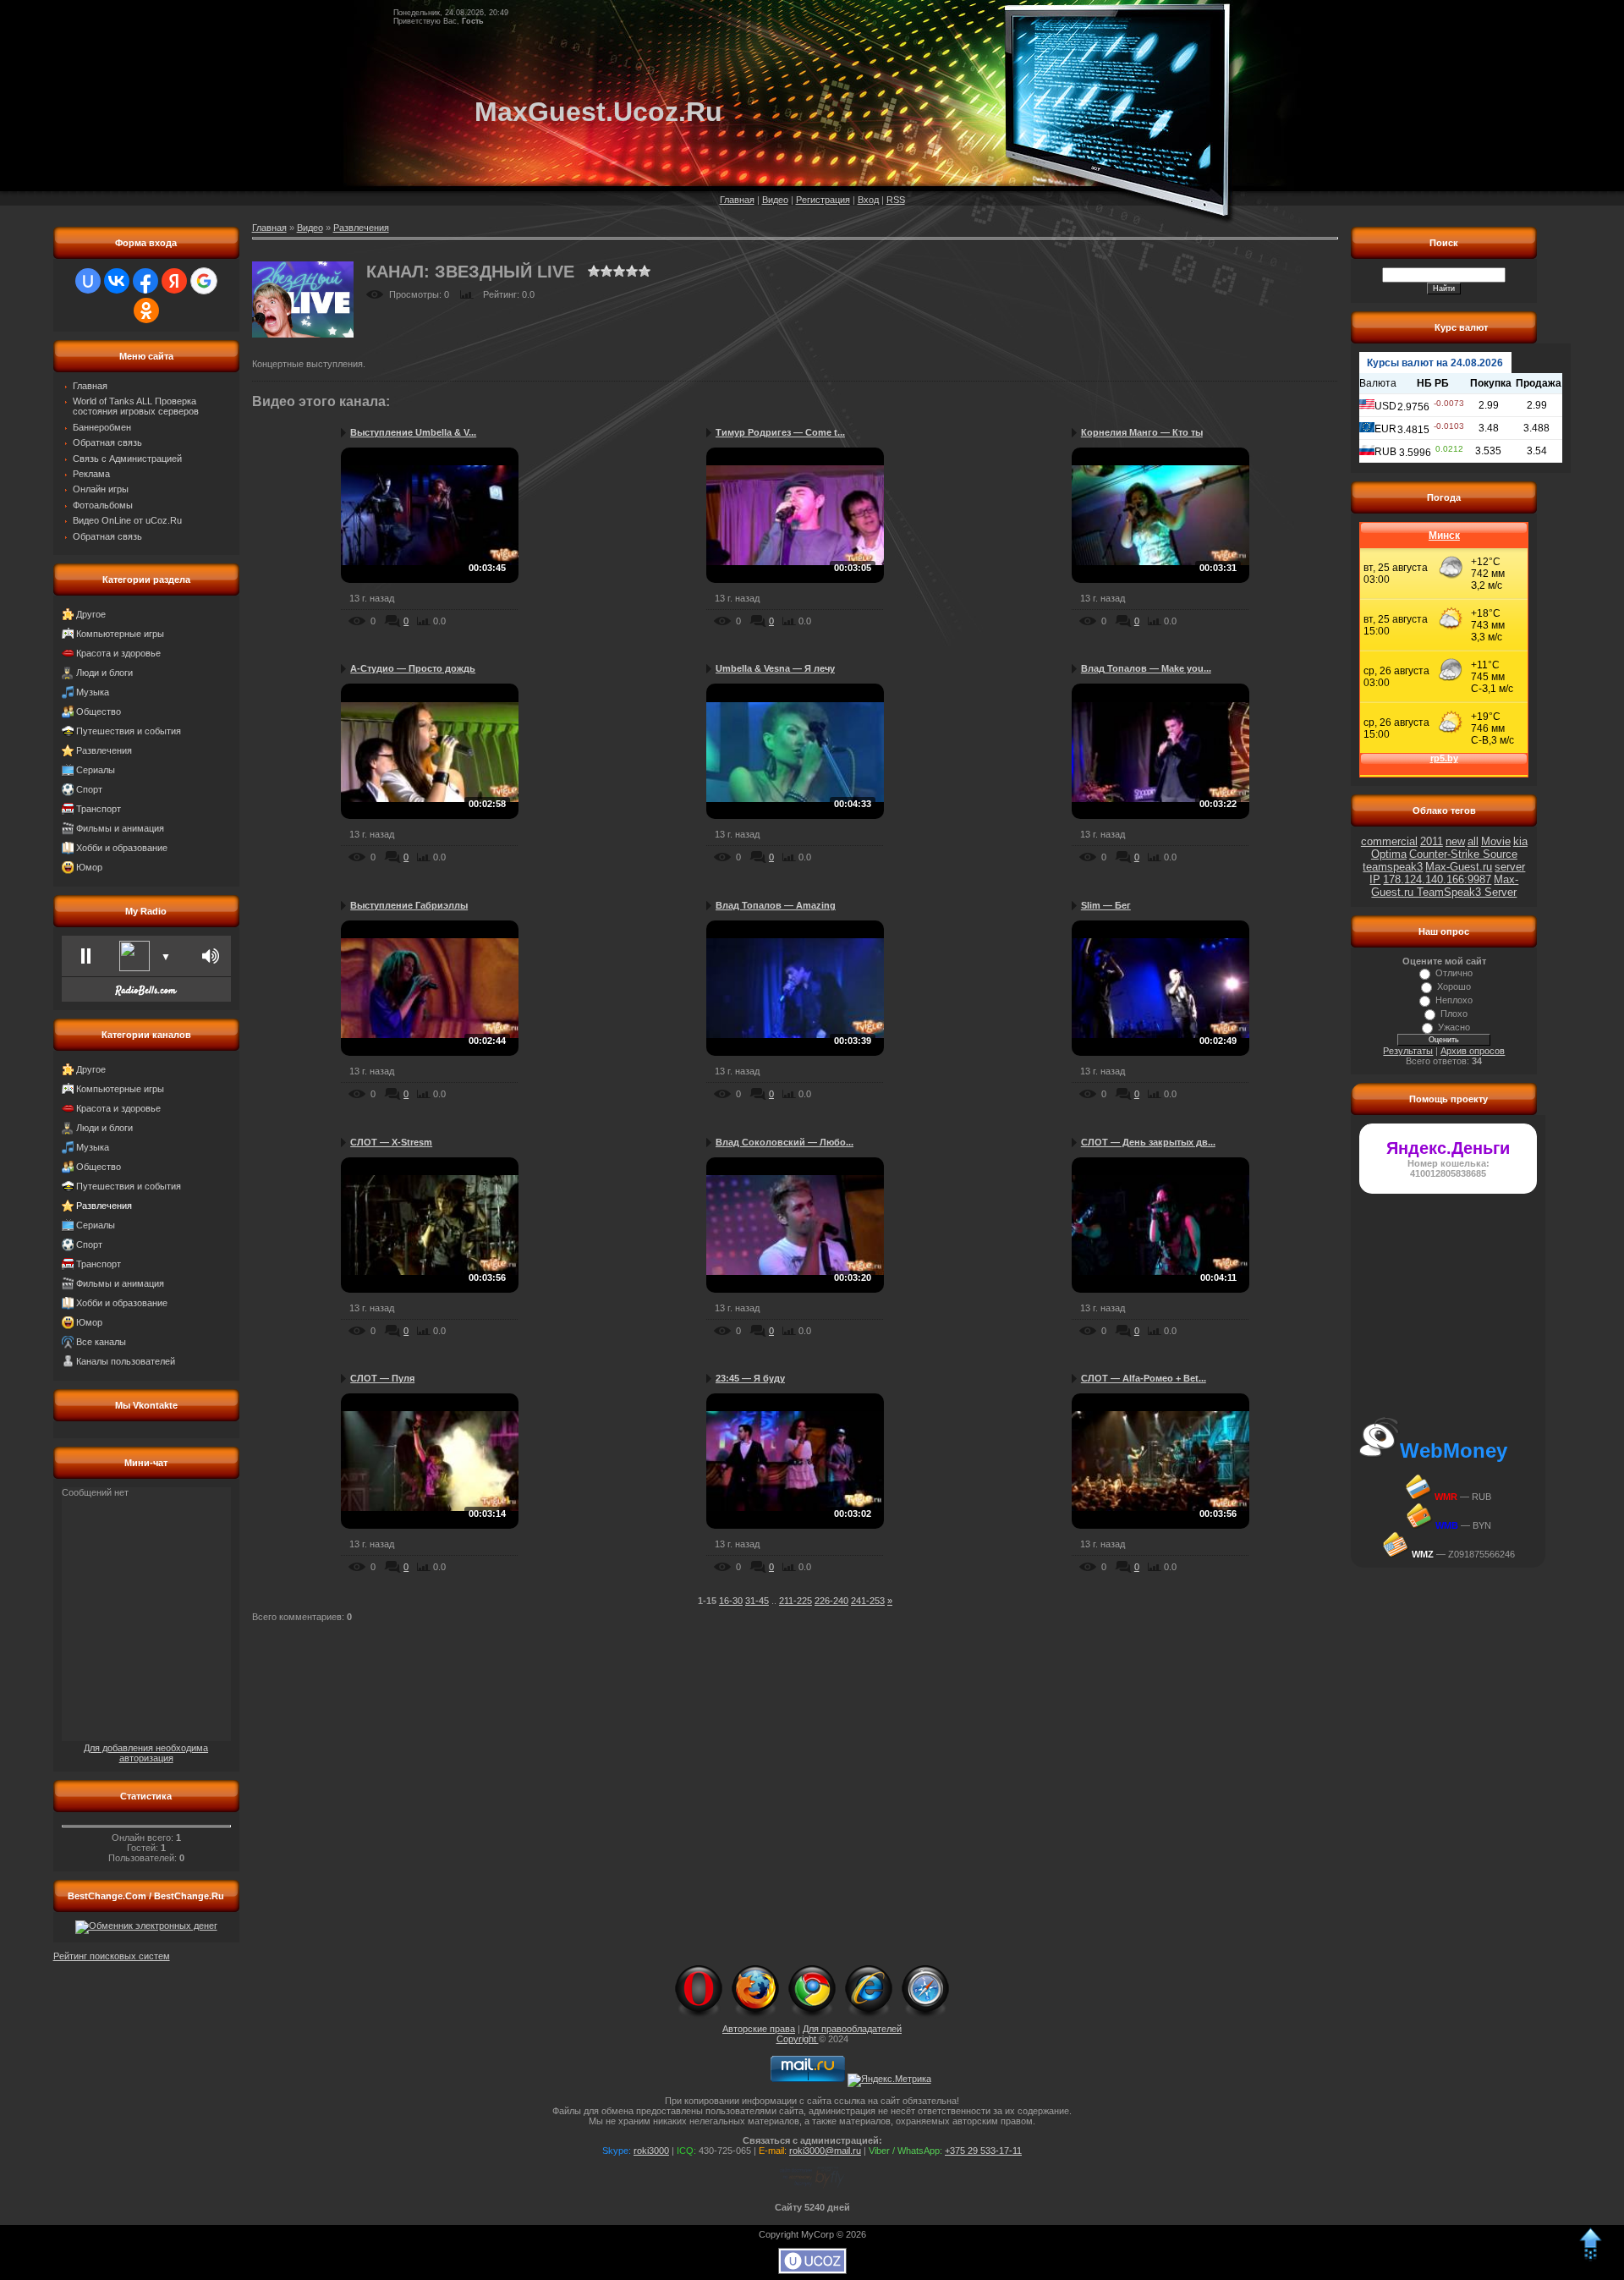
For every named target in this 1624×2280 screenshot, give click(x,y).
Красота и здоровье (118, 653)
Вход (868, 200)
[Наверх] (1590, 2258)
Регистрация (823, 200)
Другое (91, 614)
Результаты (1408, 1051)
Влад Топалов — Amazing (776, 905)
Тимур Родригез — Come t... (780, 432)
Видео (775, 200)
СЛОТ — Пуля (382, 1378)
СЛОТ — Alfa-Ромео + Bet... (1144, 1378)
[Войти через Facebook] (145, 281)
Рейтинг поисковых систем (112, 1956)
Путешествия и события (129, 731)
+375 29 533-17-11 (983, 2151)
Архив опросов (1473, 1051)
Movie (1496, 841)
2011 (1432, 841)
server (1510, 867)
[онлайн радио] (146, 995)
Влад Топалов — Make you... (1146, 668)
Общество (99, 711)
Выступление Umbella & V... (413, 432)
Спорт (89, 789)
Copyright (798, 2039)
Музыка (93, 692)
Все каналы (101, 1342)
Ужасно (1454, 1027)
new (1455, 841)
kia (1520, 841)
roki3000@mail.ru (825, 2151)
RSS (896, 200)
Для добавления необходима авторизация (146, 1753)
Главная (737, 200)
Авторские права (759, 2029)
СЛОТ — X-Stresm (391, 1142)
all (1473, 841)
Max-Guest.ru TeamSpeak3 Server (1445, 886)
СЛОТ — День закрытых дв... (1148, 1142)
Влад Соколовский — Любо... (785, 1142)
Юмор (89, 867)
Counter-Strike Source (1463, 854)
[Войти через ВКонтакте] (117, 281)
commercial (1389, 841)
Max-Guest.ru (1459, 867)
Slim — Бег (1106, 905)
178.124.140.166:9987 (1437, 879)
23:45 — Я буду (750, 1378)
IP (1375, 879)
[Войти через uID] (88, 281)
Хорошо (1454, 986)
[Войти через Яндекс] (174, 281)
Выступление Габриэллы (409, 905)
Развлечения (104, 750)
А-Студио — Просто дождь (413, 668)
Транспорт (99, 809)
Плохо (1454, 1014)
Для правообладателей (852, 2029)
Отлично (1454, 973)
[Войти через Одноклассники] (146, 310)
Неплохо (1454, 1000)
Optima (1389, 854)
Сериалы (96, 770)
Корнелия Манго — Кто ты (1142, 432)
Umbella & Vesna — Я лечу (775, 668)
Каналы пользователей (126, 1361)
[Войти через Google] (204, 281)
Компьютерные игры (120, 634)
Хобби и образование (122, 848)
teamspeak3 (1393, 867)
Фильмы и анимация (120, 828)
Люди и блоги (104, 673)
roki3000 (651, 2151)
